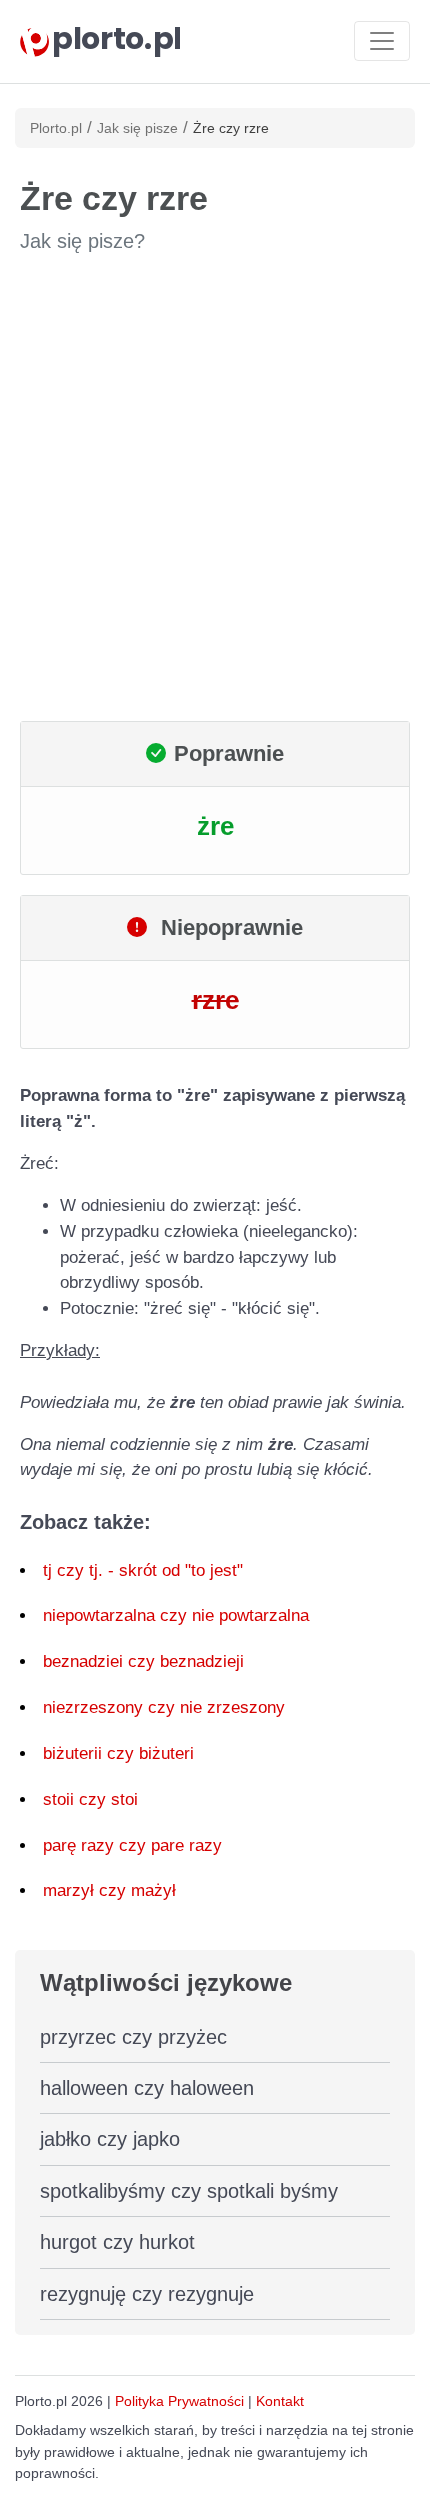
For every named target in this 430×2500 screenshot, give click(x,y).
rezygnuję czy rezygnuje (147, 2294)
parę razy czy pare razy (132, 1845)
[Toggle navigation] (382, 41)
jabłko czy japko (110, 2139)
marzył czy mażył (109, 1890)
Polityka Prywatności (179, 2401)
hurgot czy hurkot (117, 2242)
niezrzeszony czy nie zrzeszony (164, 1707)
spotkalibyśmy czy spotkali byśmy (189, 2191)
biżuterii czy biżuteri (118, 1753)
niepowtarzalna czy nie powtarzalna (176, 1615)
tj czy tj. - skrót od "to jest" (143, 1570)
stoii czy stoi (90, 1799)
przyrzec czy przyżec (133, 2037)
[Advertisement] (215, 488)
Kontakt (280, 2401)
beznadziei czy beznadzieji (143, 1661)
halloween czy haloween (147, 2088)
